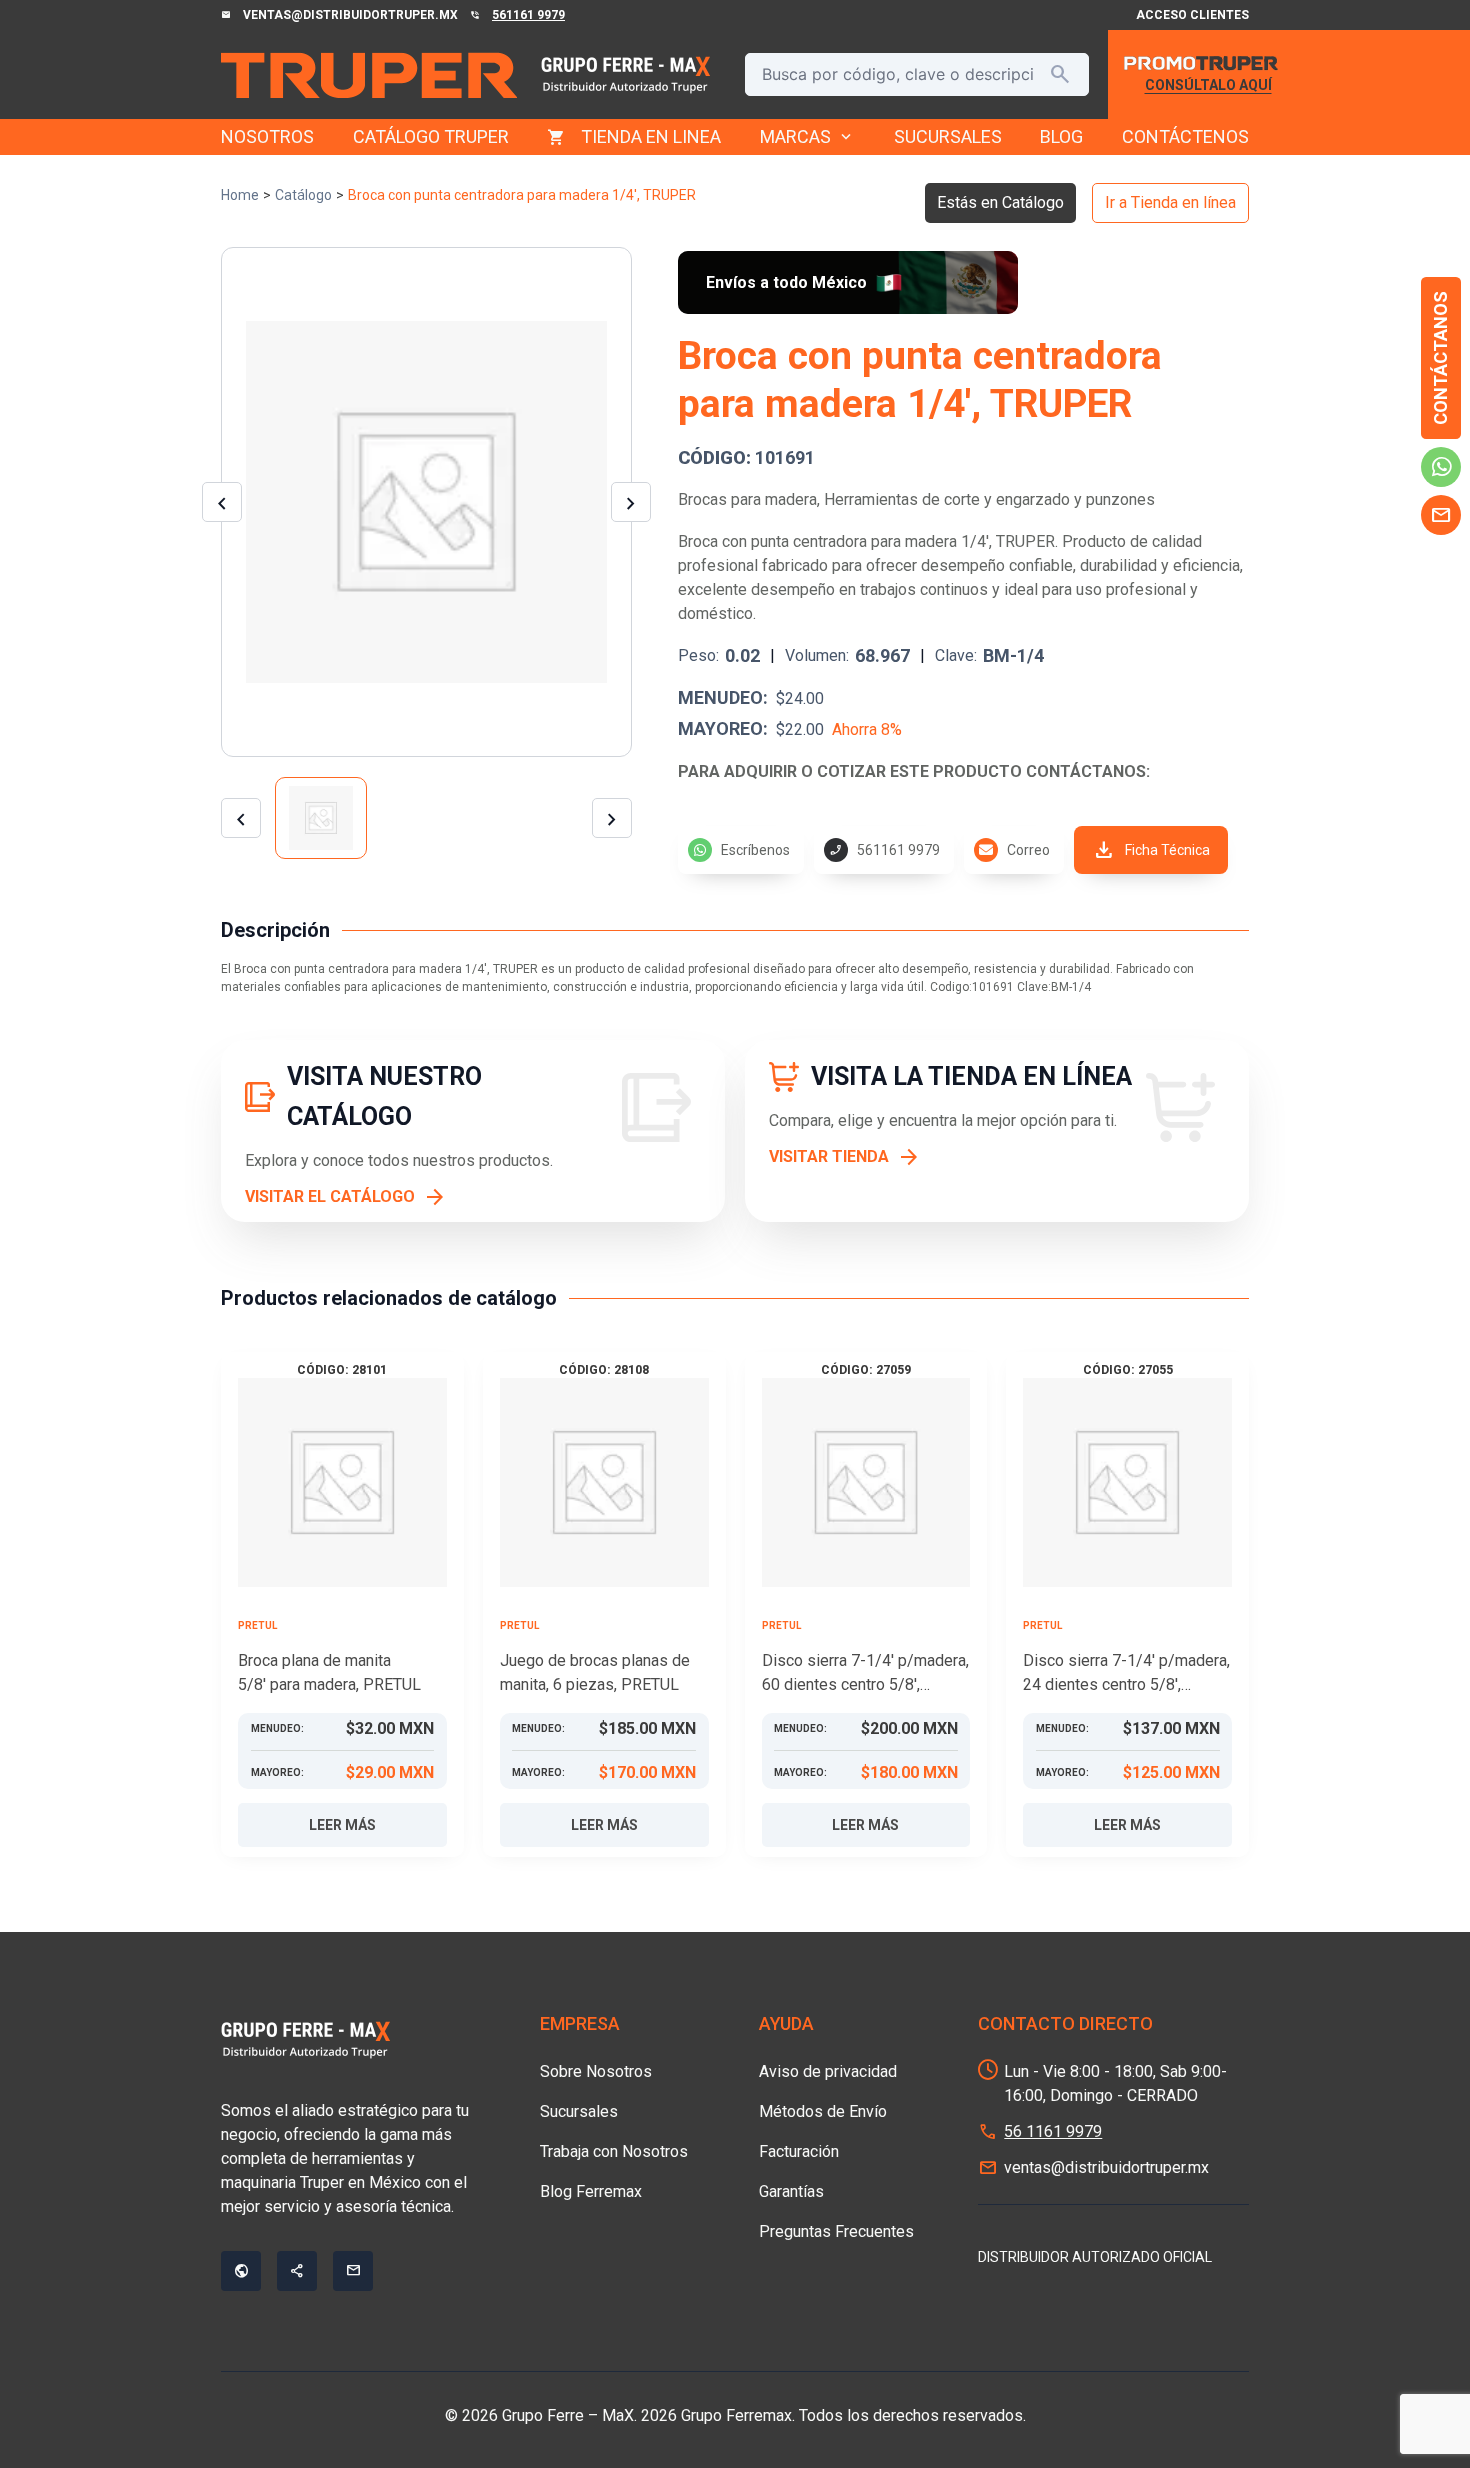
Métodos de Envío (823, 2111)
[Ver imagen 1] (321, 818)
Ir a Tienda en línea (1170, 202)
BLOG (1061, 136)
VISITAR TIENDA (829, 1156)
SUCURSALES (948, 136)
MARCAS (807, 137)
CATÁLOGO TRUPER (431, 136)
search (1060, 74)
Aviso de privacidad (828, 2071)
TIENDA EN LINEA (651, 136)
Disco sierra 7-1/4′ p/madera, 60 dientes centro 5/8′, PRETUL (865, 1674)
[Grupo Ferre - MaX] (369, 75)
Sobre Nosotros (596, 2071)
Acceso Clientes (1192, 15)
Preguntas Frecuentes (836, 2231)
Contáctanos (1440, 358)
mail (1441, 515)
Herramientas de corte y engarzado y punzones (989, 499)
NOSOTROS (267, 136)
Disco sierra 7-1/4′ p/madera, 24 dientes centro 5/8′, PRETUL (1126, 1674)
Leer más (342, 1825)
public (241, 2271)
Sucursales (579, 2111)
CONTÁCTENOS (1185, 136)
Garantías (791, 2191)
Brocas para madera (747, 499)
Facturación (799, 2151)
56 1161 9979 (1053, 2131)
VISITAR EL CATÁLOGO (330, 1196)
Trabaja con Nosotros (614, 2151)
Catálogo (303, 195)
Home (240, 195)
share (297, 2271)
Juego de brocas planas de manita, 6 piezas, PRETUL (595, 1672)
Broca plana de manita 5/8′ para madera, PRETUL (329, 1672)
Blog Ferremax (591, 2191)
